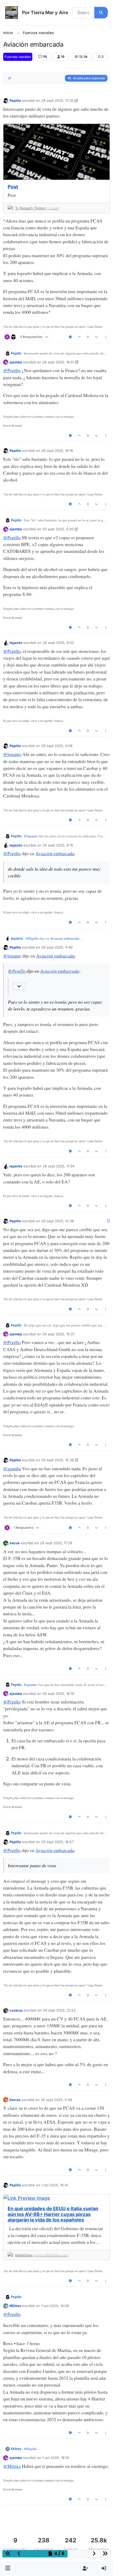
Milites (15, 2306)
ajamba (16, 362)
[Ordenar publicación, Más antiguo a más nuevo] (10, 78)
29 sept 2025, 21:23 (59, 2010)
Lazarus (16, 2010)
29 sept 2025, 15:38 (58, 1460)
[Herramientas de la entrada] (106, 337)
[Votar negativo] (96, 337)
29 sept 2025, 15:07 (58, 1334)
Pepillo (15, 100)
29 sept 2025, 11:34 (58, 1166)
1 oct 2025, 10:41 (55, 2185)
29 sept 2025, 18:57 (57, 1842)
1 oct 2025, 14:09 (55, 2306)
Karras (15, 2100)
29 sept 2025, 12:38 (58, 1221)
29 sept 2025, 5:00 (58, 529)
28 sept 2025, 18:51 (58, 362)
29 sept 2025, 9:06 (57, 746)
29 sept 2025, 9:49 (57, 947)
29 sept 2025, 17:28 (56, 1543)
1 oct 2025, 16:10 (56, 2458)
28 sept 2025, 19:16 (57, 451)
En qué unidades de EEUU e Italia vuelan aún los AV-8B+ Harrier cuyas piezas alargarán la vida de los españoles (53, 2214)
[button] (8, 2568)
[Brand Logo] (12, 13)
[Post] (56, 152)
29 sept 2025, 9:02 (58, 643)
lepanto (16, 643)
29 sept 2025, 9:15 (58, 845)
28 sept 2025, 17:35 (57, 100)
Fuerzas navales (18, 57)
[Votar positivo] (79, 337)
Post (13, 187)
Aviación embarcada (55, 853)
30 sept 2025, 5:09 (56, 2100)
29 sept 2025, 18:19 (58, 1694)
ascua (15, 1543)
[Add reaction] (70, 337)
